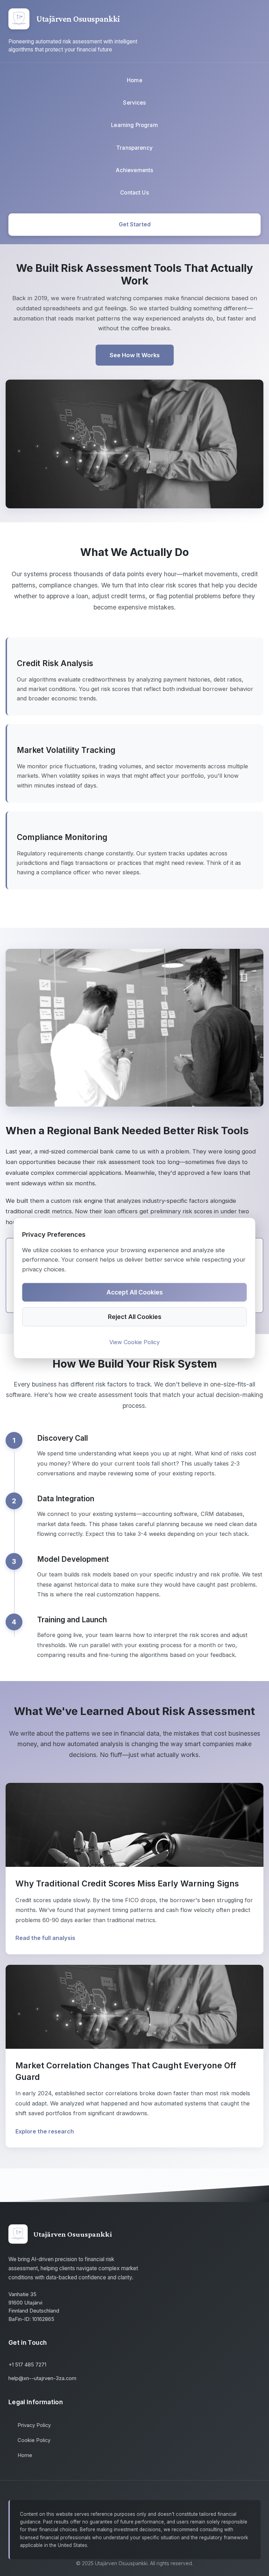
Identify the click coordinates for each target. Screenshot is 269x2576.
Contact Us (134, 193)
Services (134, 103)
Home (134, 80)
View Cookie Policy (134, 1342)
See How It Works (135, 355)
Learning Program (134, 125)
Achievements (135, 170)
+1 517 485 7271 (27, 2365)
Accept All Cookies (135, 1292)
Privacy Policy (34, 2425)
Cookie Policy (34, 2440)
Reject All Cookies (135, 1317)
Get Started (135, 224)
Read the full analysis (45, 1938)
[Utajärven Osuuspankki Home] (19, 19)
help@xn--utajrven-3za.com (42, 2378)
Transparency (134, 148)
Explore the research (45, 2131)
